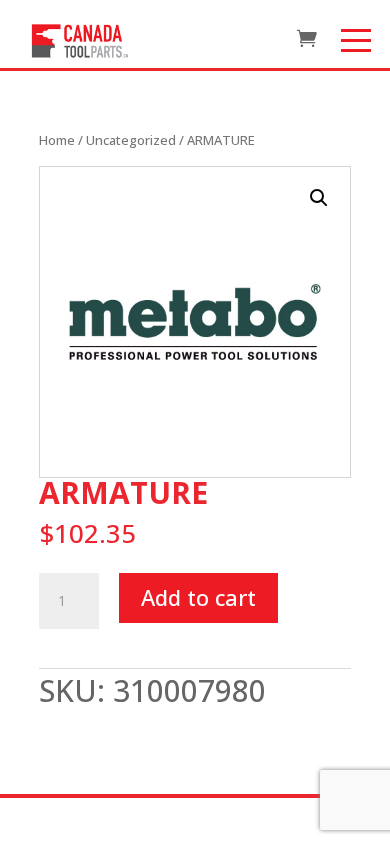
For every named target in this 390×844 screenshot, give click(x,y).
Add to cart (198, 597)
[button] (319, 198)
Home (57, 140)
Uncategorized (131, 140)
